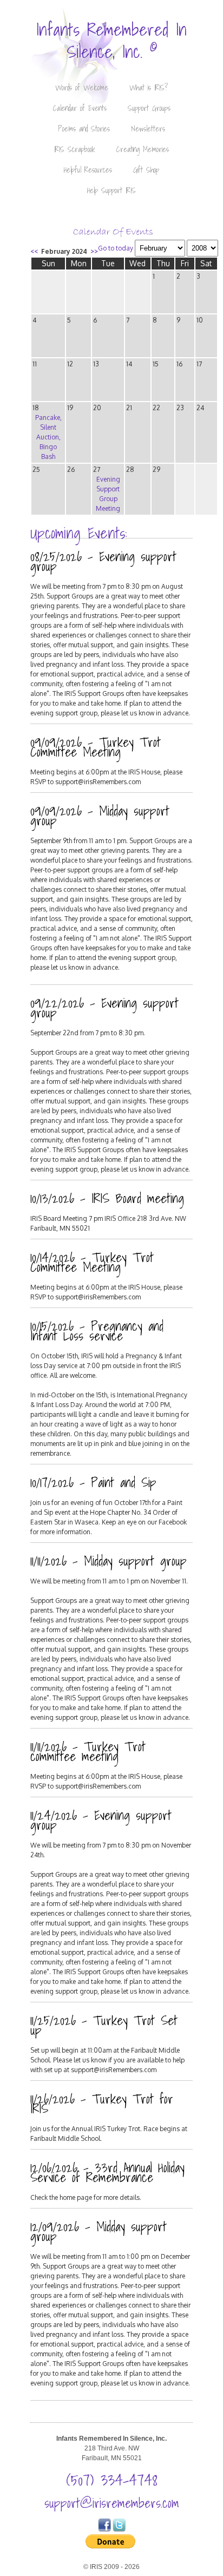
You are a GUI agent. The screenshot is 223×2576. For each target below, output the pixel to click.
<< (34, 251)
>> (94, 251)
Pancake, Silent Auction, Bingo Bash (48, 437)
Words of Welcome (82, 88)
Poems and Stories (84, 129)
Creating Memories (143, 149)
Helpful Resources (88, 170)
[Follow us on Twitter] (119, 2529)
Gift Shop (146, 170)
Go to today (116, 248)
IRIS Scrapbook (75, 149)
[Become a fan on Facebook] (104, 2529)
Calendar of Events (80, 108)
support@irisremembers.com (112, 2503)
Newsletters (148, 129)
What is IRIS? (149, 88)
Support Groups (149, 108)
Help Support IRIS (111, 190)
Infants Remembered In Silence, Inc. (111, 40)
